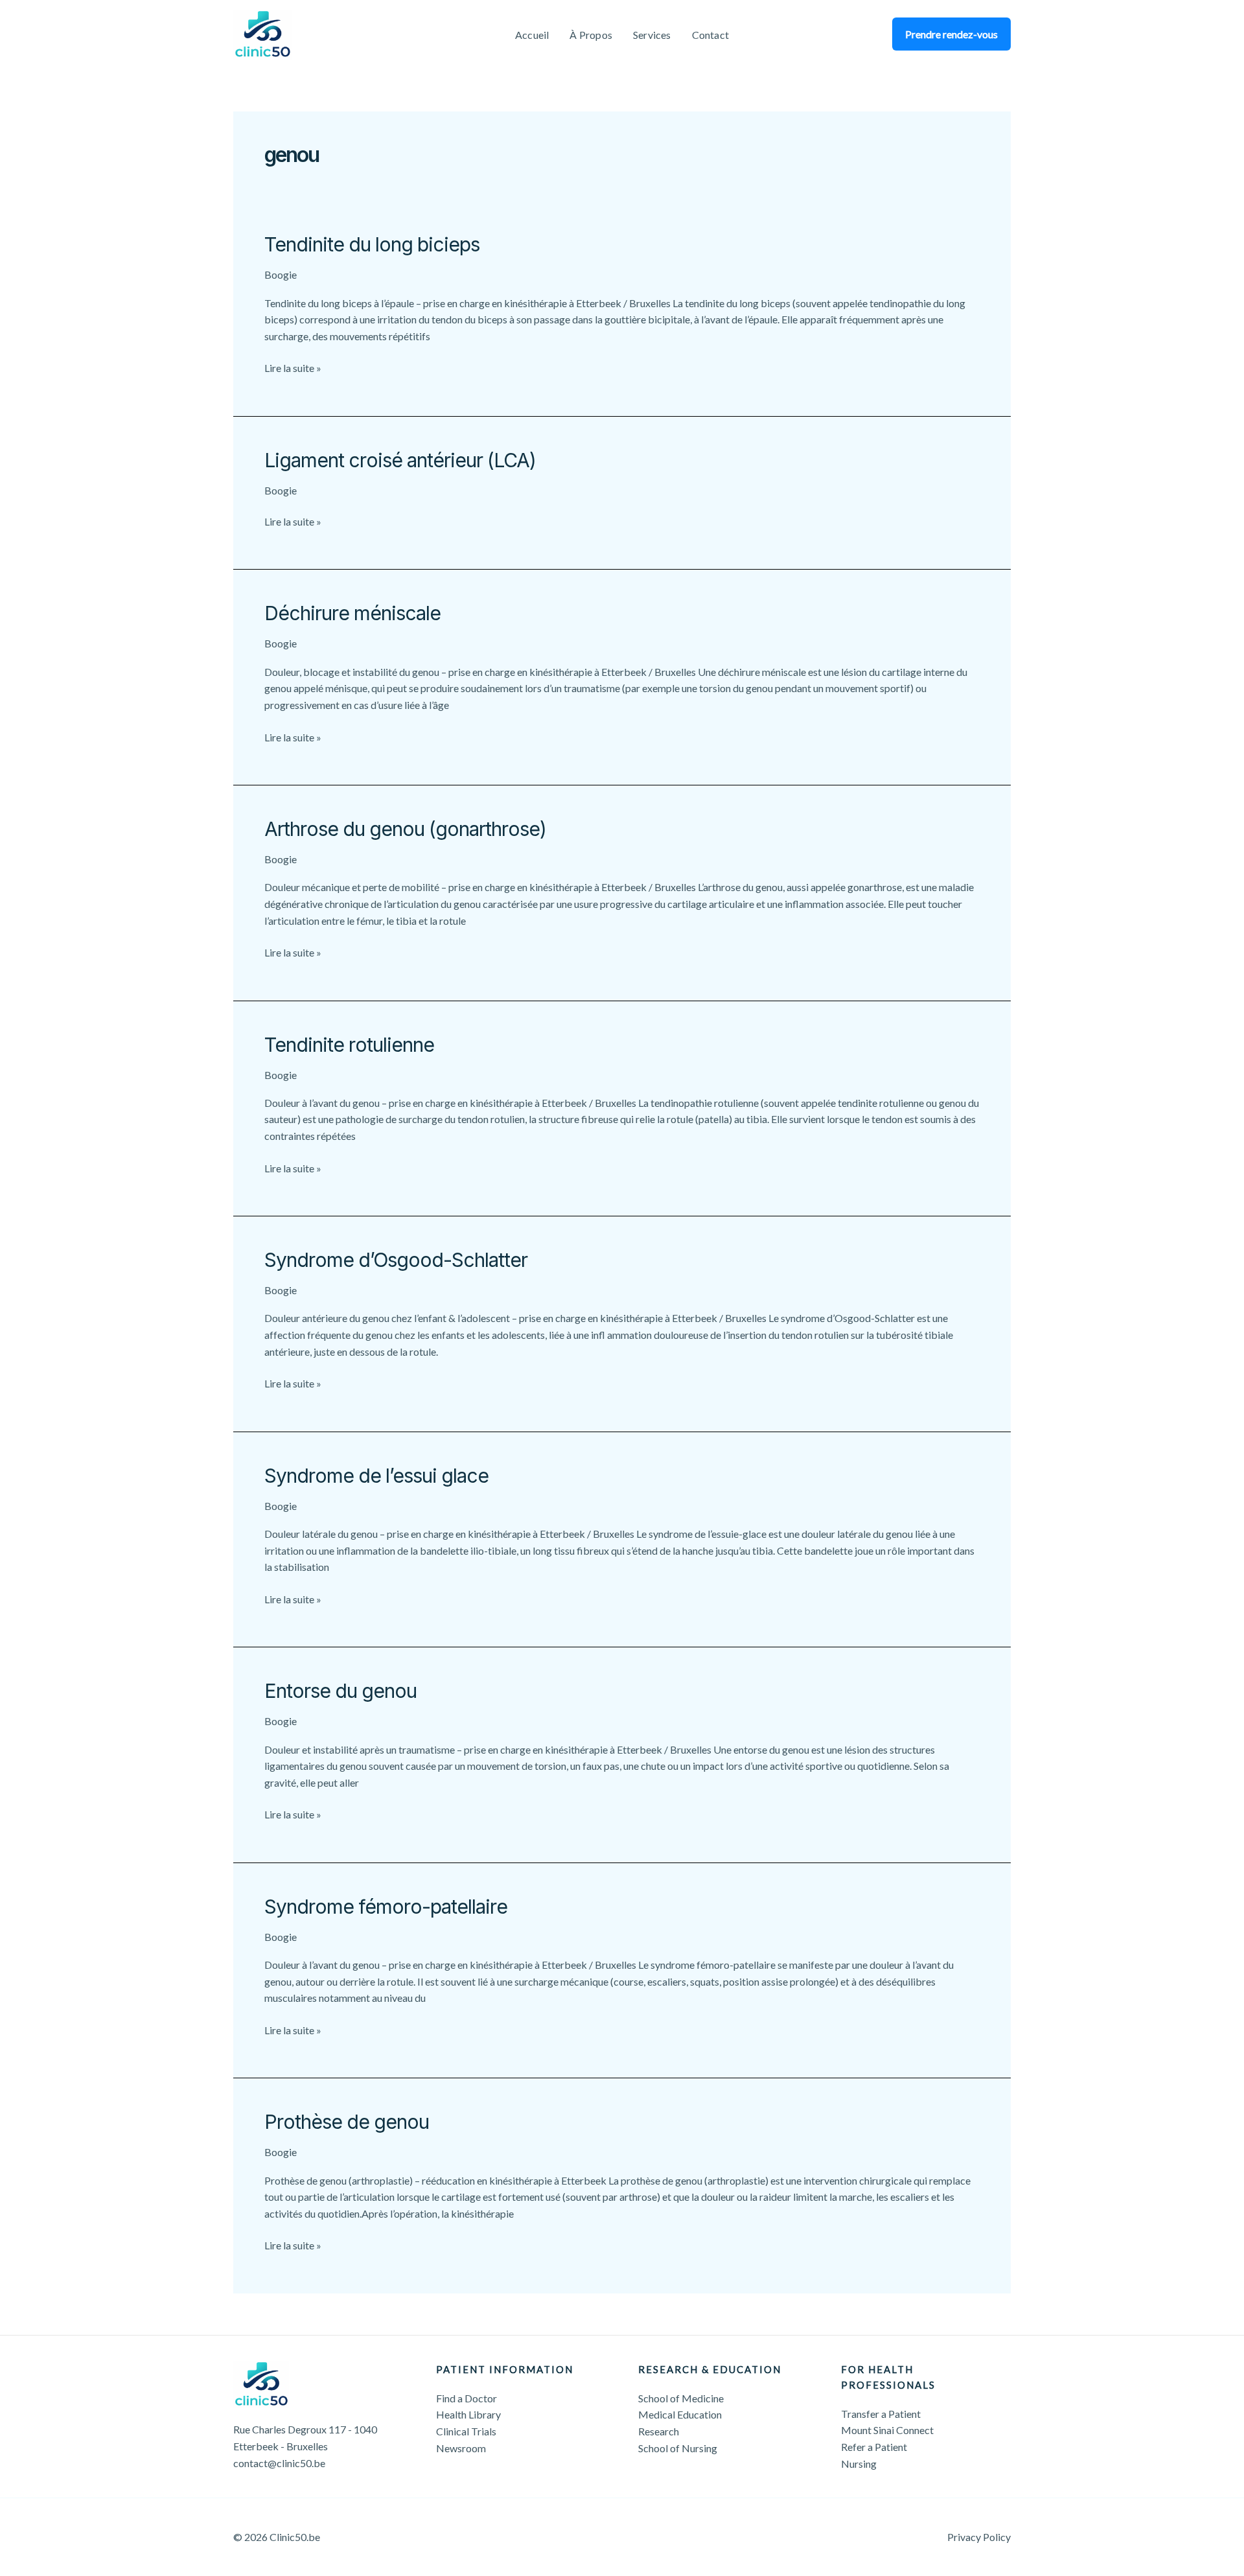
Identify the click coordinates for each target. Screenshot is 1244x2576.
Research (659, 2431)
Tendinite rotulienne (349, 1045)
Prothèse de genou (347, 2122)
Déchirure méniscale (352, 613)
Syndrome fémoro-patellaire (386, 1907)
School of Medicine (681, 2398)
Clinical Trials (466, 2431)
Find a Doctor (466, 2398)
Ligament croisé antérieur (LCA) (400, 460)
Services (652, 35)
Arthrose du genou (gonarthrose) (405, 829)
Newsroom (461, 2448)
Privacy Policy (979, 2537)
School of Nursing (678, 2448)
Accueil (532, 35)
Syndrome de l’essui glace (376, 1476)
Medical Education (680, 2414)
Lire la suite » (293, 369)
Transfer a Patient (881, 2414)
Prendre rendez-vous (951, 34)
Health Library (468, 2414)
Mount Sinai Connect (887, 2430)
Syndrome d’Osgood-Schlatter (396, 1260)
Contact (710, 35)
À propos (591, 35)
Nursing (859, 2464)
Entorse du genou (340, 1691)
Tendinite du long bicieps (372, 244)
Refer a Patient (874, 2447)
